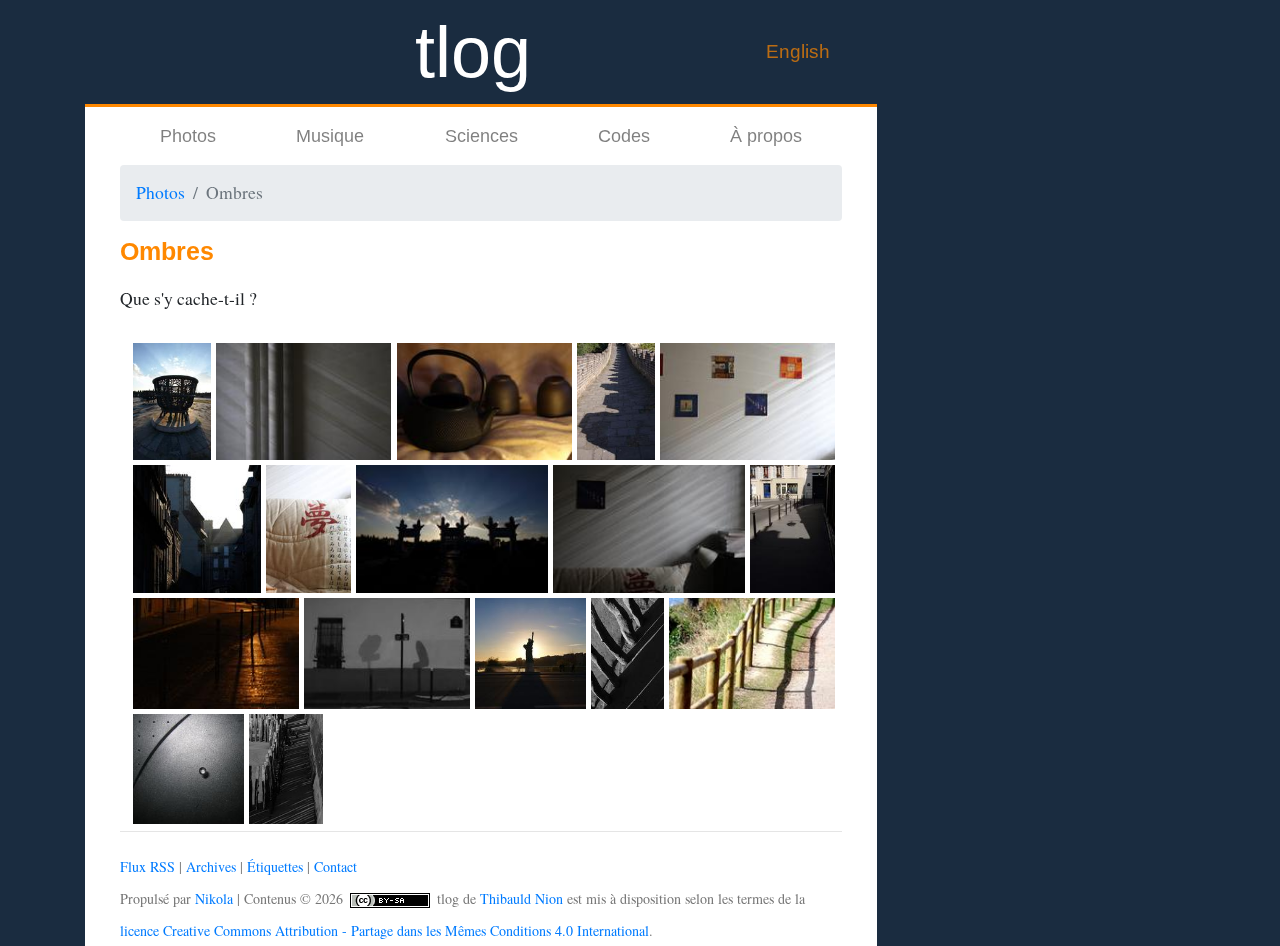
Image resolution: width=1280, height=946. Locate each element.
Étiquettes (275, 866)
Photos (188, 136)
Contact (335, 866)
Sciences (481, 136)
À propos (766, 136)
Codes (624, 136)
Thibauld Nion (521, 898)
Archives (211, 866)
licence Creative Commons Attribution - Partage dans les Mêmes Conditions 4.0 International (384, 930)
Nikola (214, 898)
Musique (330, 136)
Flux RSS (147, 866)
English (798, 51)
